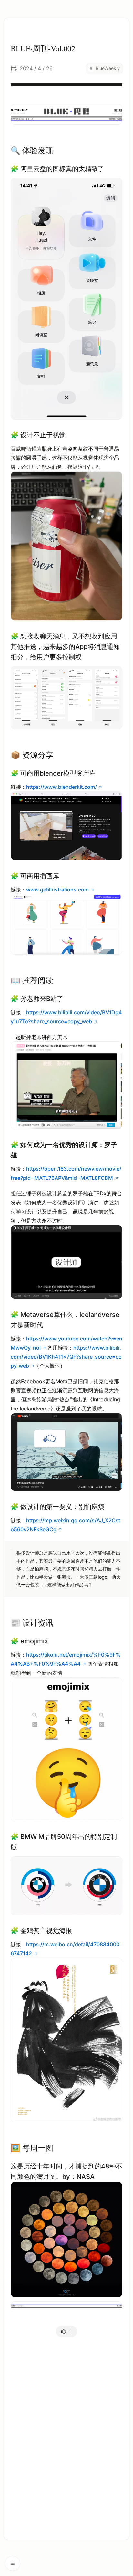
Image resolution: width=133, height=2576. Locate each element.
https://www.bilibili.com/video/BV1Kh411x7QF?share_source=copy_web (66, 1357)
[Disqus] (66, 2434)
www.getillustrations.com (57, 890)
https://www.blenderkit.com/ (61, 787)
